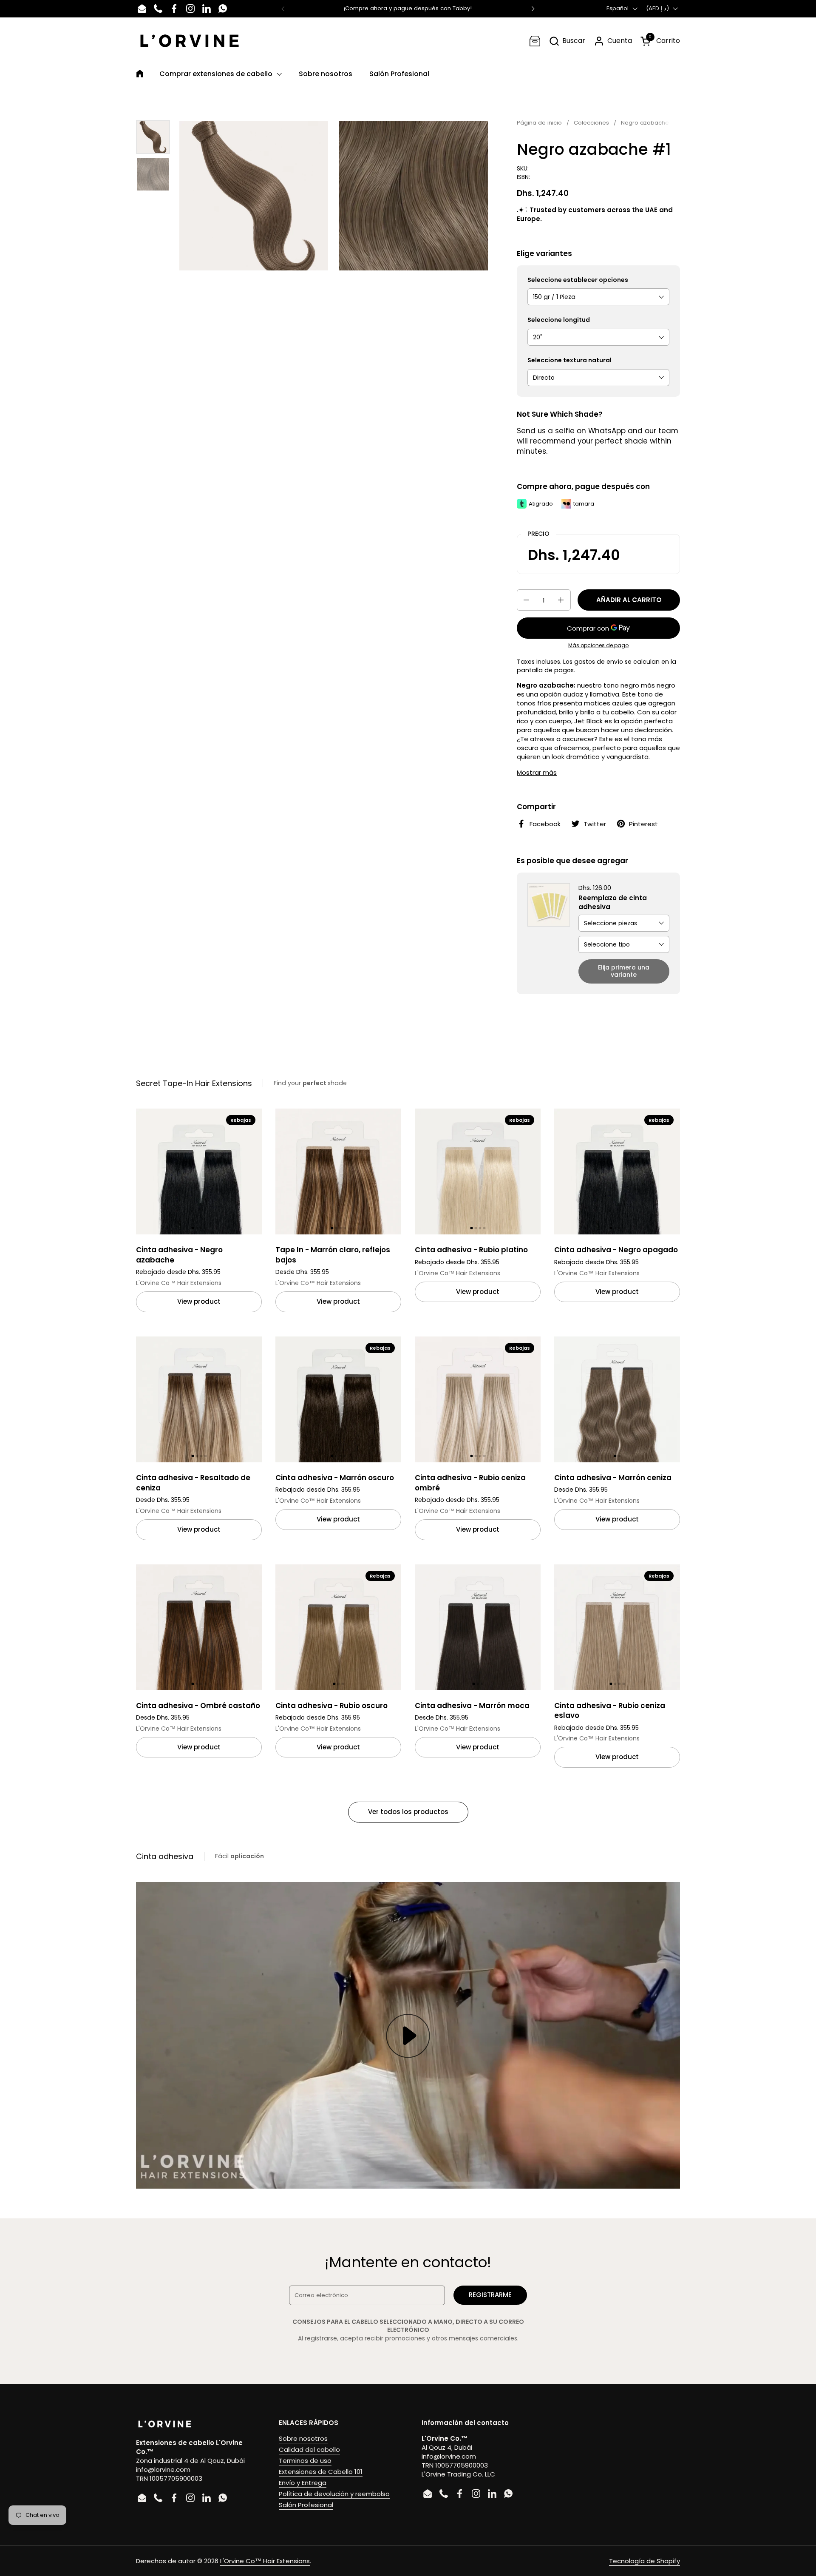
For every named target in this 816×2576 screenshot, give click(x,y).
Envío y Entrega (303, 2483)
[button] (567, 41)
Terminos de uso (305, 2461)
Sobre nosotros (303, 2438)
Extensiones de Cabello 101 (321, 2472)
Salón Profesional (306, 2505)
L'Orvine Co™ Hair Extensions (265, 2561)
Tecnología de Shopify (645, 2561)
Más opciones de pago (598, 645)
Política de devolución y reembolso (334, 2494)
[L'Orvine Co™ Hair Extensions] (190, 41)
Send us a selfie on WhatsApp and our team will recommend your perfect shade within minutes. (598, 441)
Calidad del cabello (309, 2449)
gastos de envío (599, 662)
